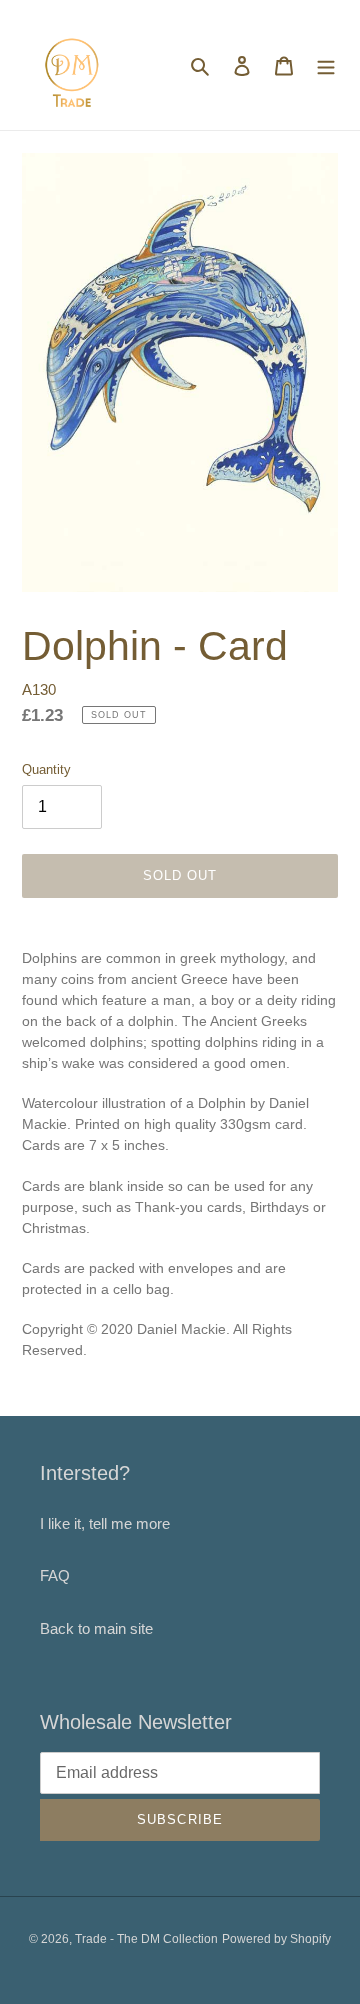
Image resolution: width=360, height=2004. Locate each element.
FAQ (55, 1575)
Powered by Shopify (276, 1939)
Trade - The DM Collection (146, 1939)
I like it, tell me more (105, 1523)
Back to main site (96, 1628)
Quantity (46, 769)
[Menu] (326, 65)
